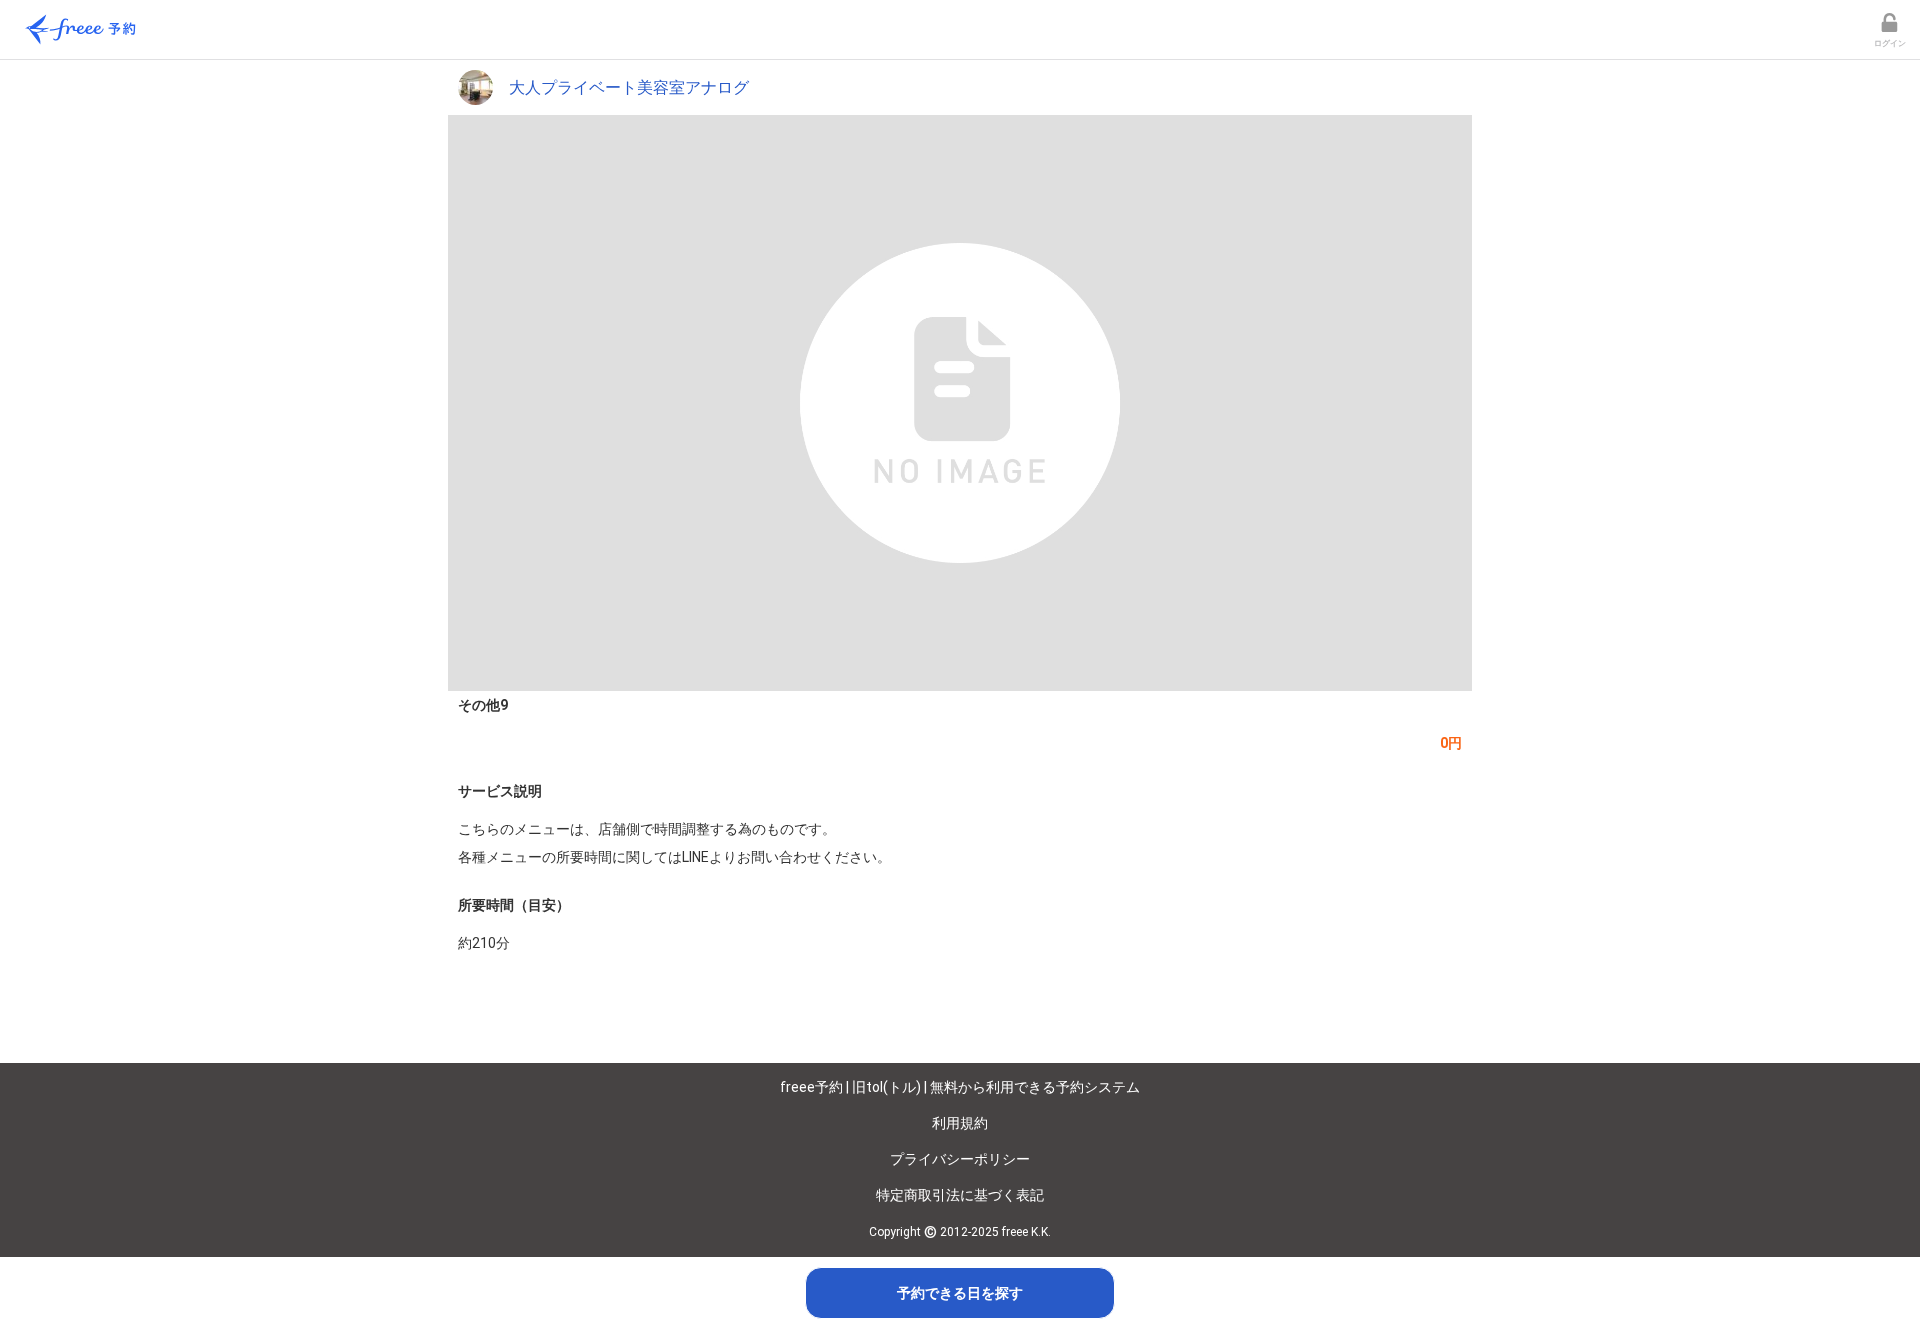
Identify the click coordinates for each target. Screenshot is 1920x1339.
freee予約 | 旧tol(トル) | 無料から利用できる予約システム (960, 1087)
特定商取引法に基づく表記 (960, 1195)
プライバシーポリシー (960, 1159)
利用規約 (960, 1123)
